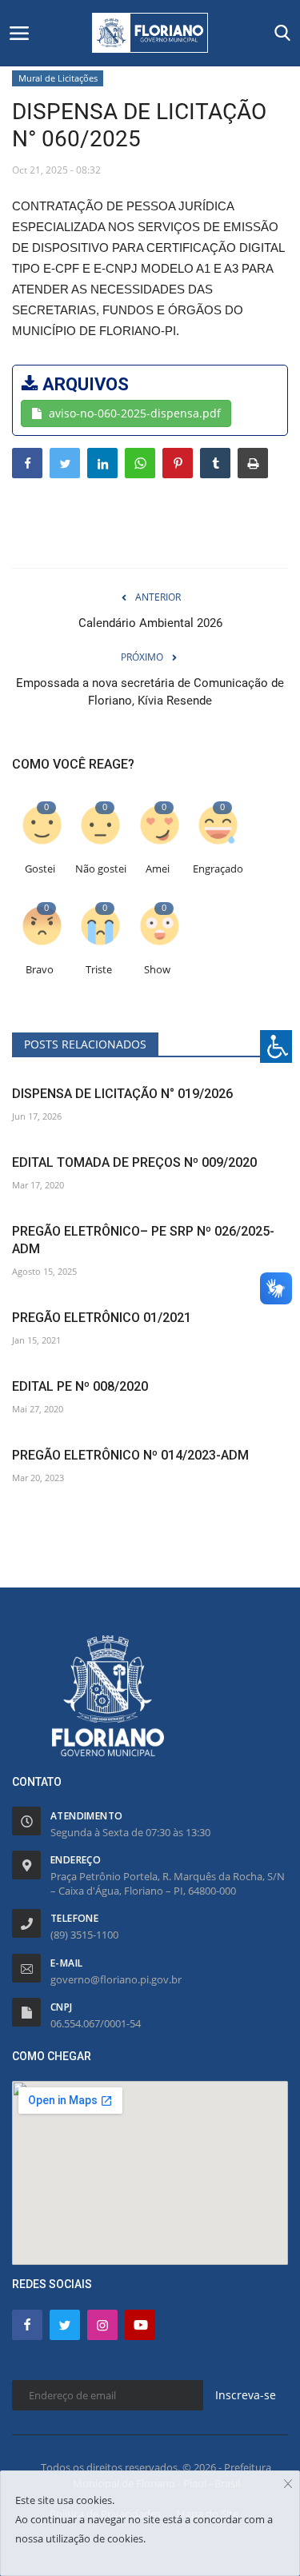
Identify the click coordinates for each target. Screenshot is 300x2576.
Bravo (40, 970)
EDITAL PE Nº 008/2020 (80, 1386)
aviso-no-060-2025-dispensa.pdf (135, 413)
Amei (158, 869)
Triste (99, 970)
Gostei (40, 869)
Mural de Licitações (58, 78)
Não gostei (101, 869)
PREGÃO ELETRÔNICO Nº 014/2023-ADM (130, 1455)
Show (157, 970)
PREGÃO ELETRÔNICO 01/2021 (102, 1318)
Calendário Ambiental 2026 (150, 623)
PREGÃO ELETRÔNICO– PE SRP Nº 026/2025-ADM (143, 1240)
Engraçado (218, 869)
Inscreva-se (246, 2395)
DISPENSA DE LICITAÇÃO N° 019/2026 (122, 1094)
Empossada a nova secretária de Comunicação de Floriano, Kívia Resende (150, 692)
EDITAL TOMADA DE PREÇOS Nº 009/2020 (134, 1162)
